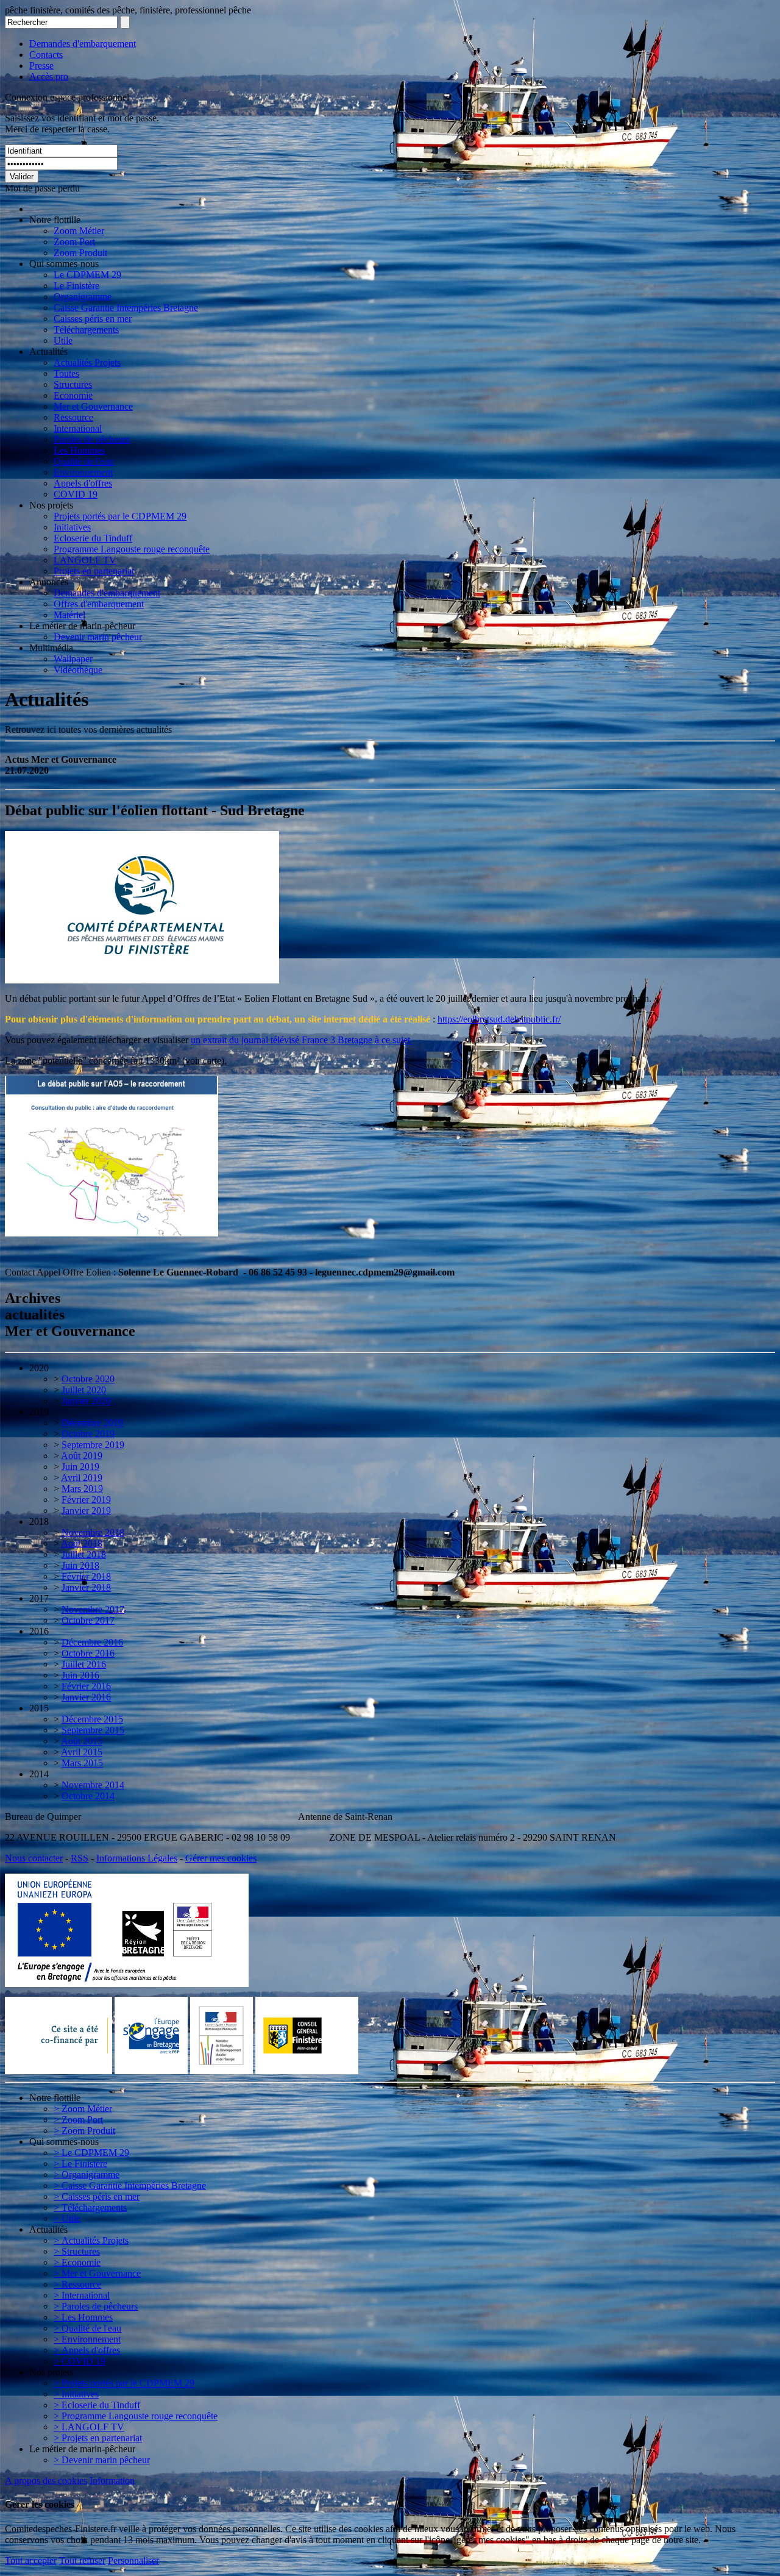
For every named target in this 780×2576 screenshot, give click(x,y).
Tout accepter (31, 2560)
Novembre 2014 (93, 1785)
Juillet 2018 (84, 1554)
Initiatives (72, 527)
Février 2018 (86, 1576)
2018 (39, 1522)
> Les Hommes (83, 2317)
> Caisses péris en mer (97, 2196)
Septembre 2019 (93, 1445)
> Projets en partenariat (98, 2438)
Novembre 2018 (93, 1532)
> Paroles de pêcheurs (96, 2306)
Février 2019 (86, 1500)
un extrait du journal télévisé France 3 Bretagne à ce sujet (302, 1040)
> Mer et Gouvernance (97, 2273)
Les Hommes (79, 450)
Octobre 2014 (88, 1796)
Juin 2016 (80, 1675)
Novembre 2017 (93, 1609)
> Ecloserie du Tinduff (97, 2405)
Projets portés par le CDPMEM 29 (120, 516)
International (78, 428)
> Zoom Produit (84, 2131)
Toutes (66, 373)
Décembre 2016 (92, 1642)
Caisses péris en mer (93, 319)
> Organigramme (87, 2175)
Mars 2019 (82, 1489)
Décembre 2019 (92, 1423)
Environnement (83, 472)
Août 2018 (82, 1543)
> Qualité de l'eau (87, 2328)
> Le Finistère (80, 2164)
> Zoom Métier (83, 2109)
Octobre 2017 (88, 1620)
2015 (39, 1708)
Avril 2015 (82, 1752)
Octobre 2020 (88, 1379)
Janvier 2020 (86, 1401)
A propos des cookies (46, 2481)
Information (112, 2481)
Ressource (73, 417)
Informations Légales (137, 1858)
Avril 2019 (82, 1478)
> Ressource (77, 2284)
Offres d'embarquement (99, 604)
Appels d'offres (83, 483)
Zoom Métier (79, 231)
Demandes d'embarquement (83, 44)
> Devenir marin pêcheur (102, 2460)
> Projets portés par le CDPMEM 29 (124, 2383)
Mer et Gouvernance (93, 406)
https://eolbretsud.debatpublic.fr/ (499, 1019)
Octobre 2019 (88, 1434)
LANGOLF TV (85, 560)
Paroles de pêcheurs (92, 439)
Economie (73, 395)
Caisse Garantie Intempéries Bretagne (126, 308)
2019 (39, 1412)
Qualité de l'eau (83, 461)
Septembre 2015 (93, 1730)
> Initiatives (76, 2394)
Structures (73, 384)
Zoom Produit (80, 253)
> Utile (67, 2218)
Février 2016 (86, 1686)
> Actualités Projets (91, 2240)
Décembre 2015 (92, 1719)
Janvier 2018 (86, 1587)
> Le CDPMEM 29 (91, 2153)
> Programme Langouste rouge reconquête (136, 2416)
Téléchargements (86, 330)
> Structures (77, 2251)
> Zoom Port (78, 2120)
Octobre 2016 (88, 1653)
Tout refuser (82, 2560)
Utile (63, 341)
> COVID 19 (80, 2361)
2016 (39, 1631)
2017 (39, 1598)
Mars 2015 (82, 1763)
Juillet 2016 (84, 1664)
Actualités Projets (87, 362)
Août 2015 (82, 1741)
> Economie (77, 2262)
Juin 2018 (80, 1565)
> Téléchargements (90, 2207)
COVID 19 (76, 494)
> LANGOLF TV (89, 2427)
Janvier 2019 (86, 1511)
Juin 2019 (80, 1467)
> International (82, 2295)
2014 (39, 1774)
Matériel (69, 615)
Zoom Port (74, 242)
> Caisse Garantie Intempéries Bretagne (130, 2185)
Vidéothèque (78, 670)
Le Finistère (76, 286)
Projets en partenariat (94, 571)
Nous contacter (34, 1858)
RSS (80, 1858)
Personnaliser (133, 2560)
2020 (39, 1368)
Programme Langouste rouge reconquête (132, 549)
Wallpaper (73, 659)
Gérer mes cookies (221, 1858)
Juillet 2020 (84, 1390)
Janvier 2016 (86, 1697)
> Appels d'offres (87, 2350)
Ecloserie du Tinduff (93, 538)
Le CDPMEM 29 (87, 275)
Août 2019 (82, 1456)
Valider (22, 177)
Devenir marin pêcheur (98, 637)
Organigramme (83, 297)
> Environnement (87, 2339)
